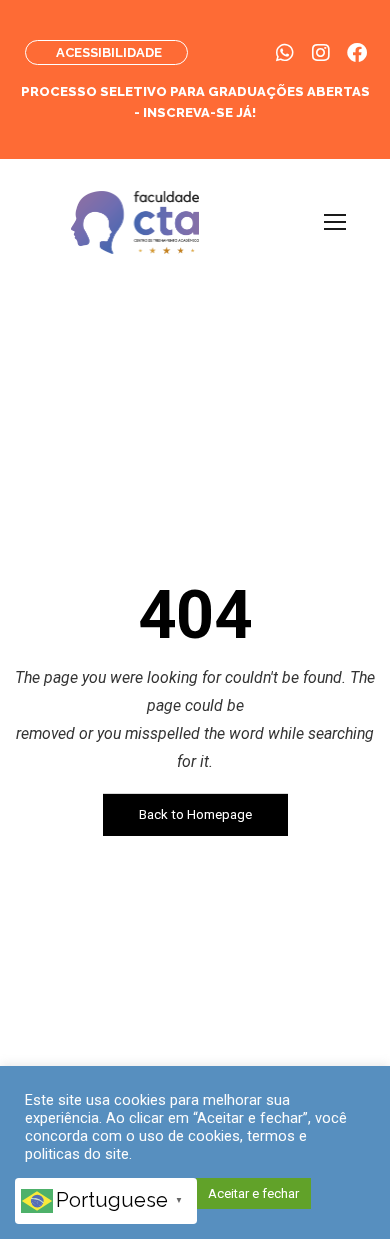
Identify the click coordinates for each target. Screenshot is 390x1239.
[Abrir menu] (335, 222)
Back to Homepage (195, 814)
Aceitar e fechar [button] (253, 1193)
